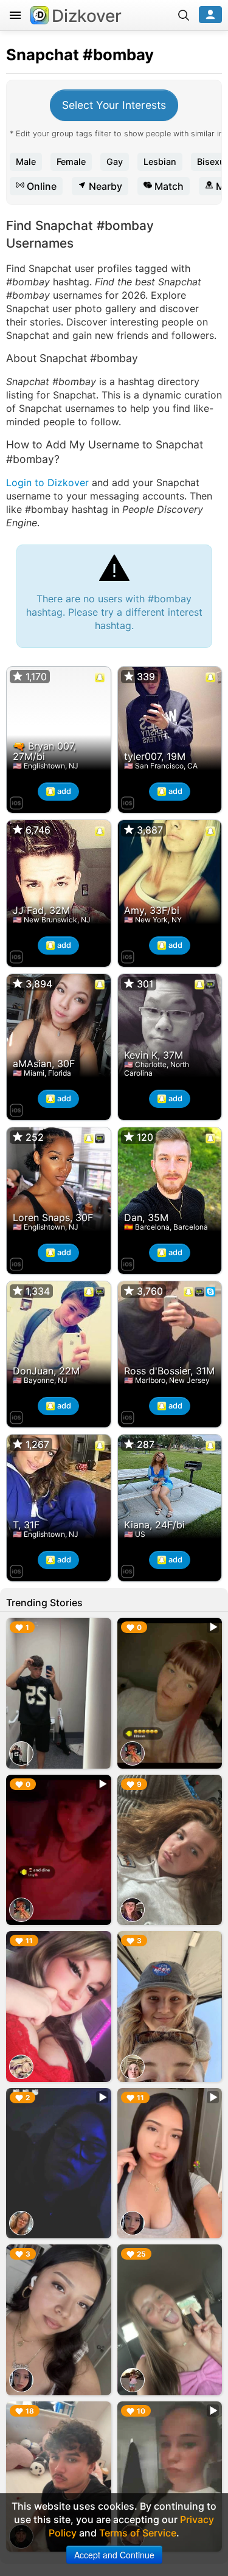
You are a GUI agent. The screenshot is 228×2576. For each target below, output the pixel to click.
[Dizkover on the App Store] (16, 801)
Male (26, 162)
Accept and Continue (114, 2555)
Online (40, 186)
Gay (115, 162)
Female (71, 162)
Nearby (104, 186)
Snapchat (43, 54)
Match (168, 186)
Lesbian (160, 162)
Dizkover (87, 16)
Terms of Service (138, 2533)
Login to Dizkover (47, 482)
